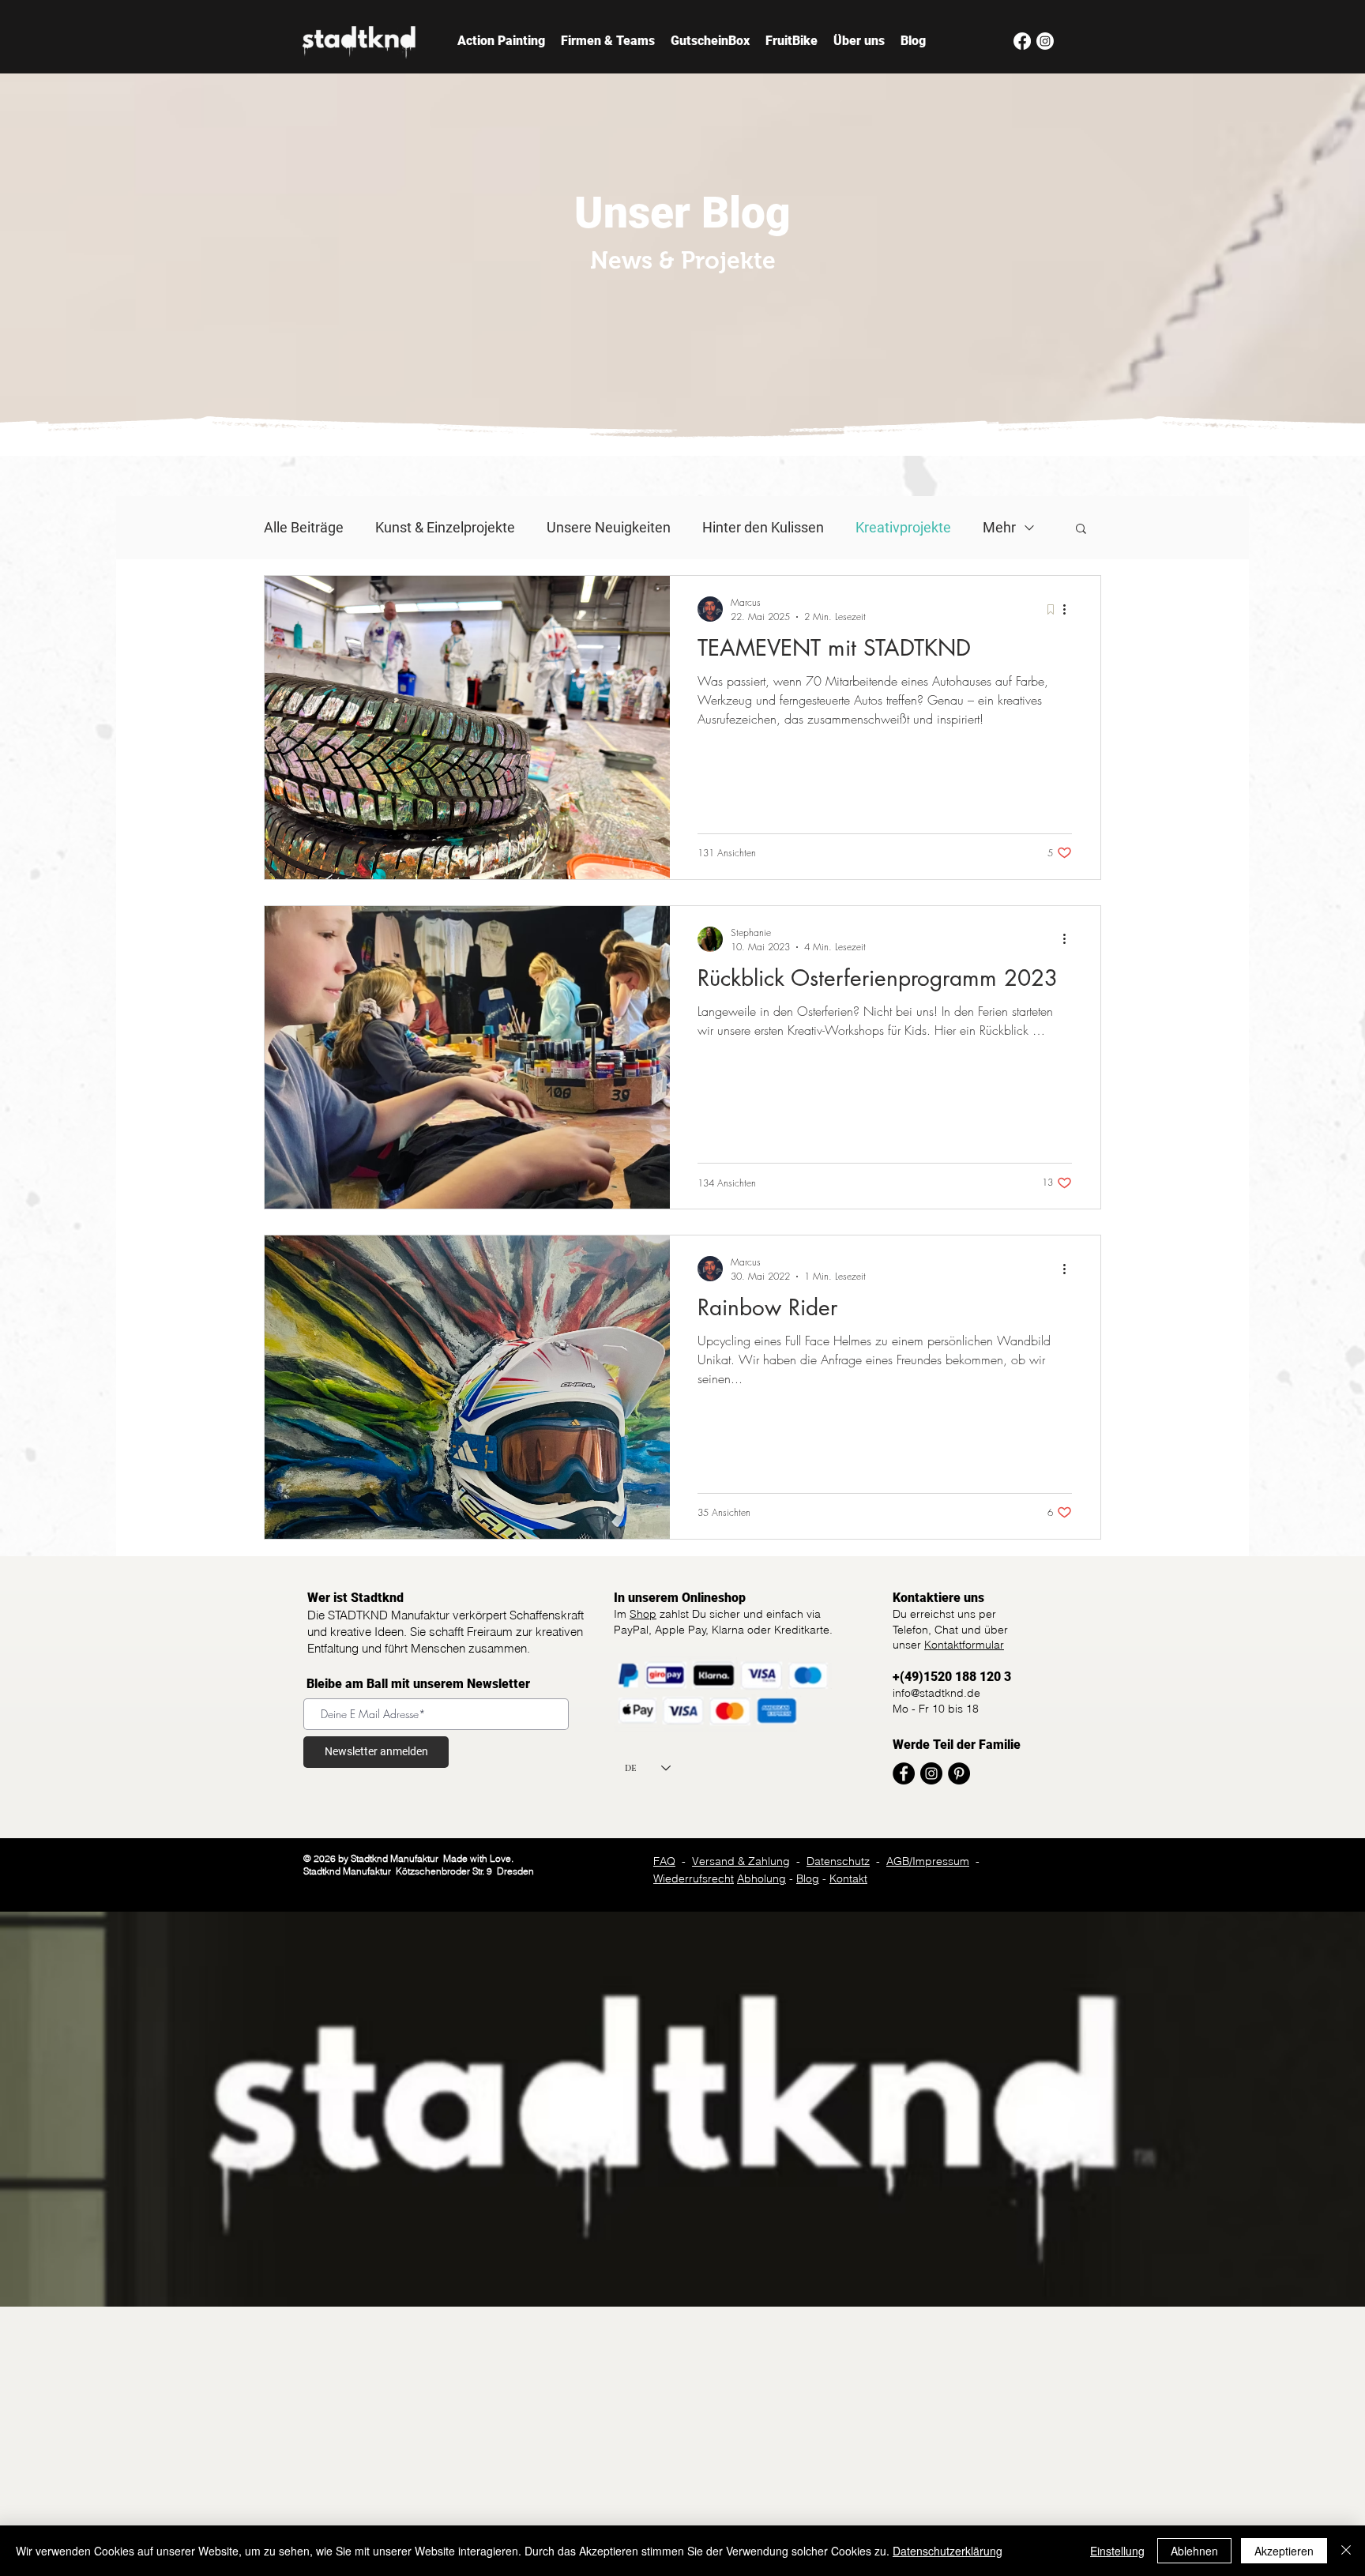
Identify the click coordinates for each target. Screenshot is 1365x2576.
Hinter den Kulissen (763, 527)
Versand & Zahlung (741, 1861)
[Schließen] (1346, 2551)
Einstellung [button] (1117, 2551)
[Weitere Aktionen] (1070, 609)
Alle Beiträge (304, 527)
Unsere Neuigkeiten (609, 527)
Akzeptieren (1284, 2551)
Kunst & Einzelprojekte (445, 527)
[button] (1081, 530)
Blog (808, 1878)
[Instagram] (1045, 41)
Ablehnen (1194, 2551)
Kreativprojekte (903, 527)
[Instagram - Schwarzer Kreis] (931, 1773)
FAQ (664, 1861)
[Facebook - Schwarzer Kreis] (904, 1773)
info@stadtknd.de (936, 1693)
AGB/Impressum (928, 1861)
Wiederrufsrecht (694, 1878)
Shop (643, 1614)
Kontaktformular (964, 1645)
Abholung (761, 1878)
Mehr (999, 527)
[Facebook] (1022, 41)
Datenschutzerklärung (948, 2551)
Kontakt (848, 1878)
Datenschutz (838, 1861)
